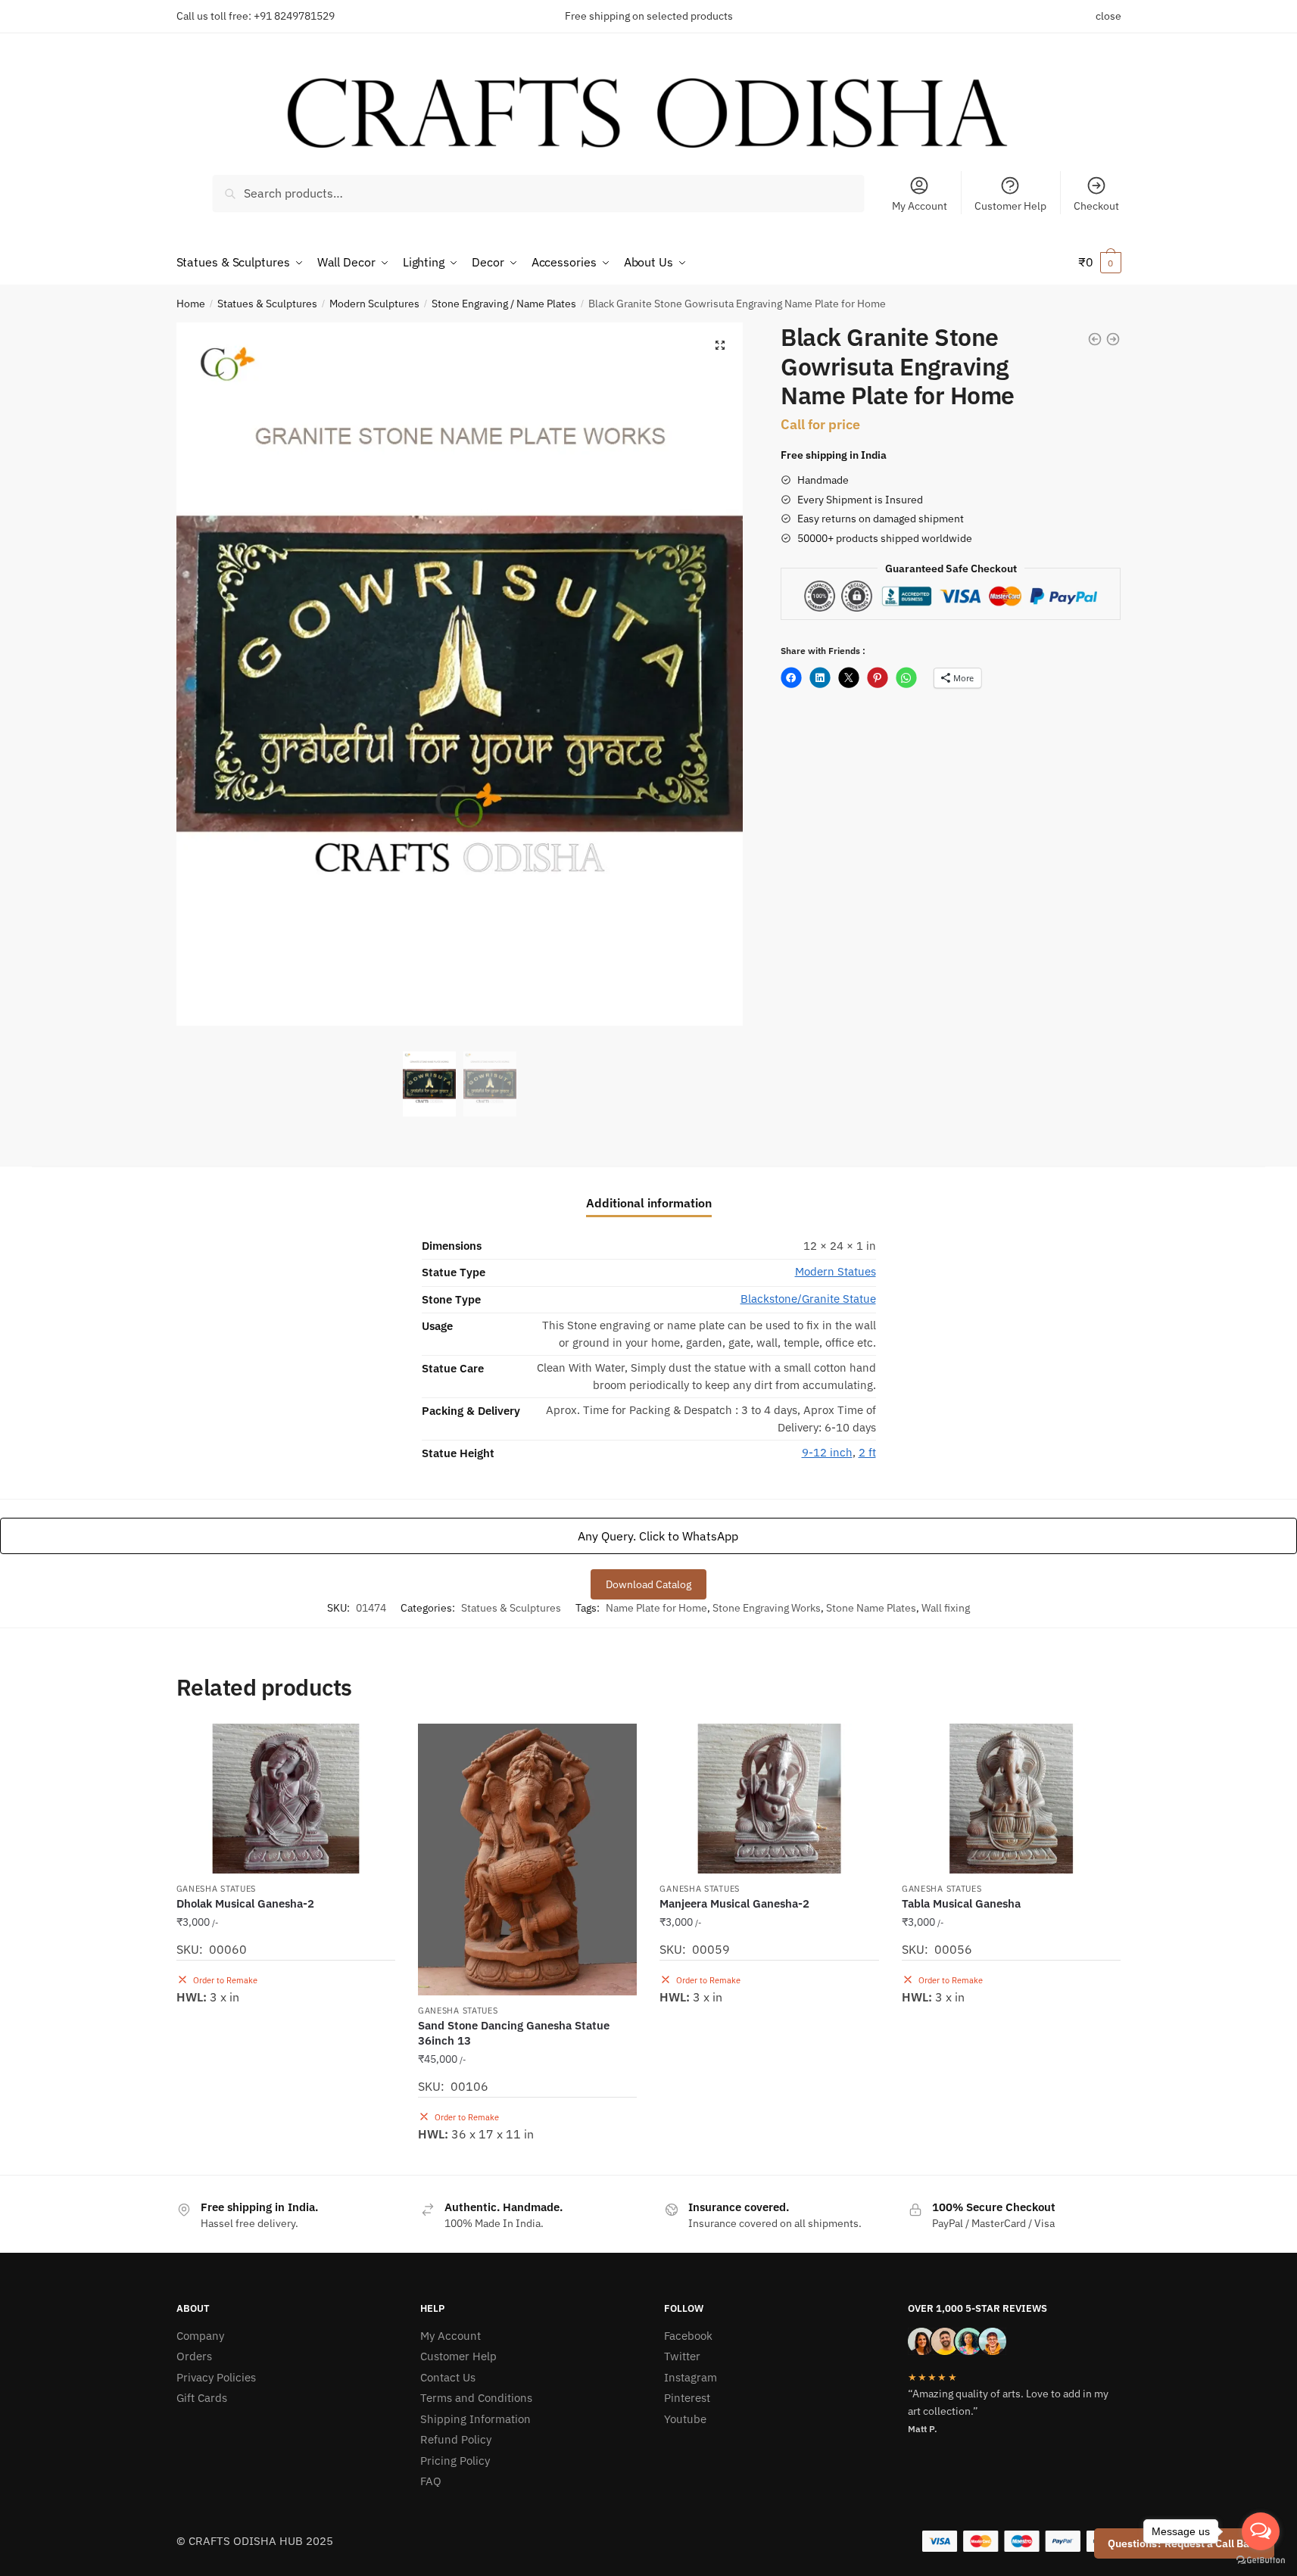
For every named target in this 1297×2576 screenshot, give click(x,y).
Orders (194, 2356)
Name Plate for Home (656, 1608)
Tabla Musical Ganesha (961, 1903)
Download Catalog (648, 1584)
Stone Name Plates (871, 1608)
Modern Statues (836, 1271)
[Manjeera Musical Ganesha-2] (769, 1798)
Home (191, 304)
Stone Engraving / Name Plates (504, 304)
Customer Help (1010, 206)
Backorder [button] (285, 2157)
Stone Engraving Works (767, 1608)
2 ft (867, 1452)
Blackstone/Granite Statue (808, 1299)
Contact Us (448, 2377)
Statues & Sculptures (267, 304)
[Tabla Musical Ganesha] (1011, 1798)
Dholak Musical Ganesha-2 (245, 1903)
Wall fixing (946, 1608)
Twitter (682, 2356)
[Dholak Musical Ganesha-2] (286, 1798)
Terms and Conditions (476, 2398)
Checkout (1096, 206)
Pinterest (687, 2398)
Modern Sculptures (374, 304)
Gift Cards (202, 2398)
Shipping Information (475, 2419)
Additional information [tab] (649, 1203)
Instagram (691, 2377)
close (1108, 16)
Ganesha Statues (217, 1889)
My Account (920, 206)
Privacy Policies (216, 2377)
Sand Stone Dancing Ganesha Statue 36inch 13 (514, 2033)
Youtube (685, 2419)
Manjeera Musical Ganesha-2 (734, 1903)
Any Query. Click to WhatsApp (656, 1536)
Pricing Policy (455, 2461)
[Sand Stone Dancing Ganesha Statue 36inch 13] (527, 1860)
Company (200, 2336)
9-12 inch (827, 1452)
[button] (720, 345)
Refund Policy (456, 2439)
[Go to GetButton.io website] (1261, 2560)
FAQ (431, 2481)
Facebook (688, 2336)
